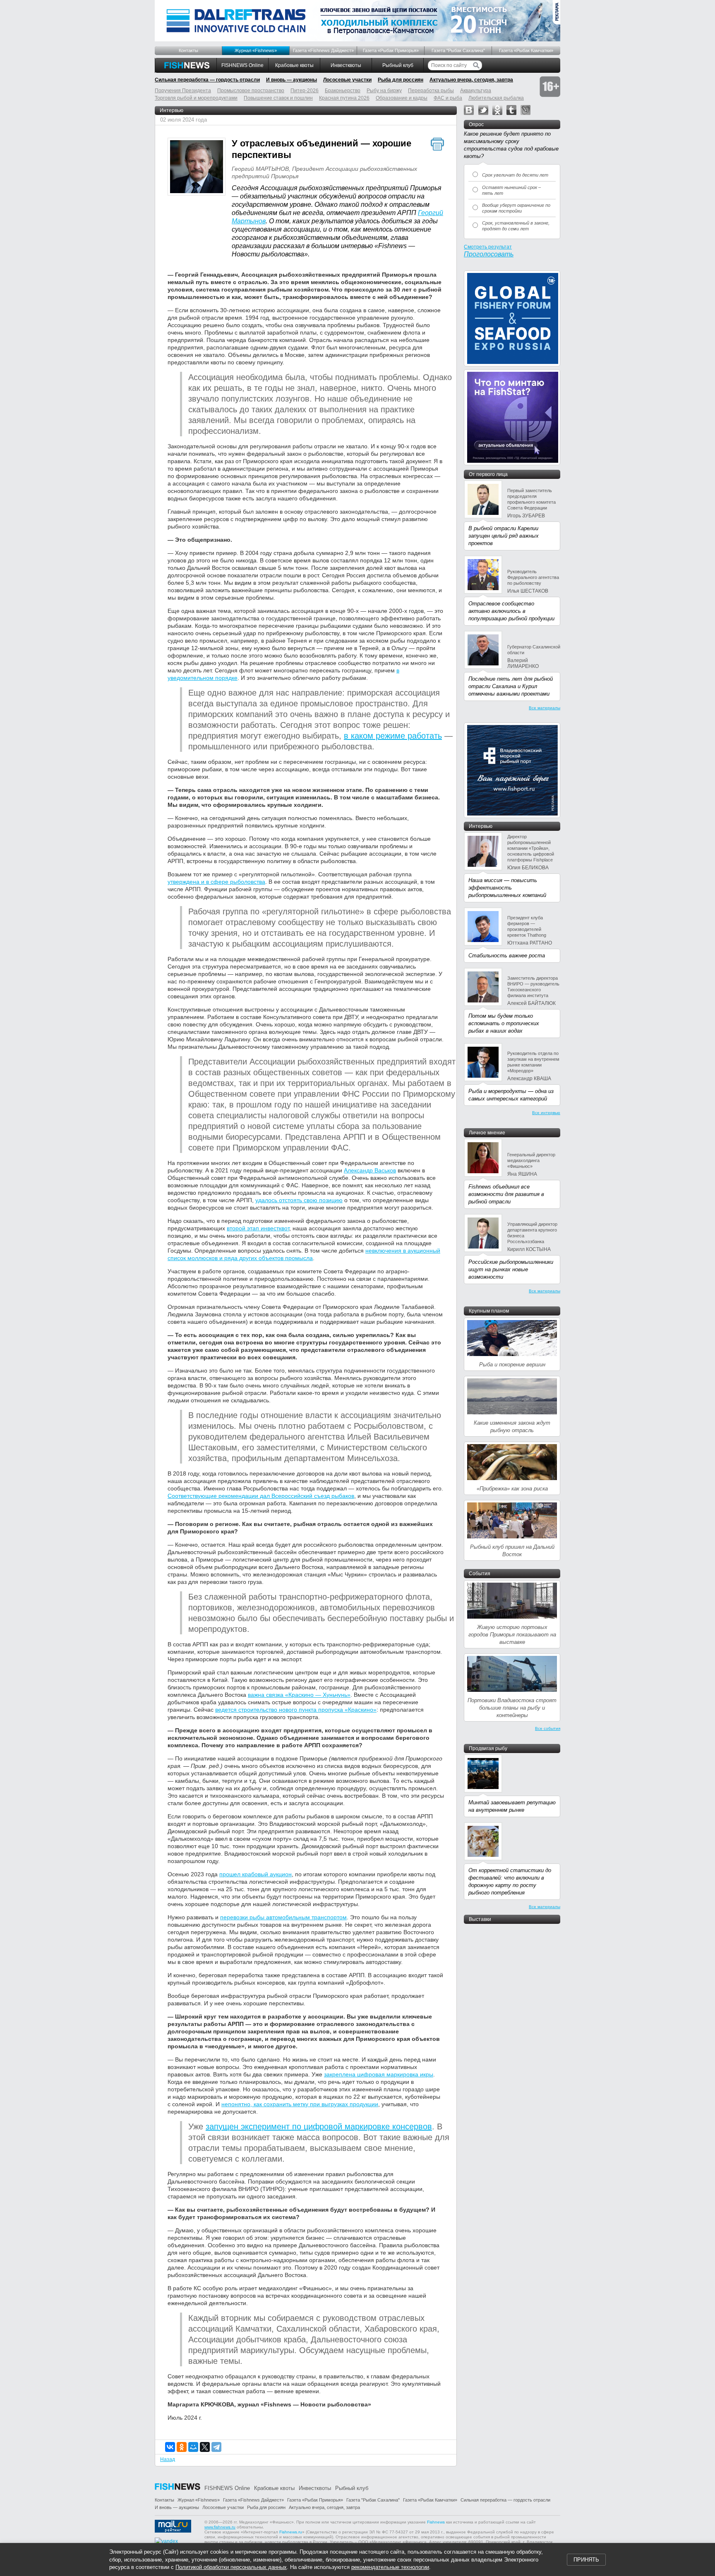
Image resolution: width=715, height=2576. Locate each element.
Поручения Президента (183, 91)
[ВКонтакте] (170, 2447)
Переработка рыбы (431, 91)
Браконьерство (343, 91)
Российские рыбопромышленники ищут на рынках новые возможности (511, 1269)
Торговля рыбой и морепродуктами (196, 98)
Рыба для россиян (401, 80)
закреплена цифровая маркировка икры (379, 2074)
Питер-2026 (305, 91)
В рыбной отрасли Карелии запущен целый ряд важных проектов (504, 536)
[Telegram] (216, 2447)
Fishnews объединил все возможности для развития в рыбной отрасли (506, 1194)
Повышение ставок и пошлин (278, 98)
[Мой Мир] (193, 2447)
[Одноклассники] (182, 2447)
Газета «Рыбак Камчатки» (526, 50)
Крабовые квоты (294, 65)
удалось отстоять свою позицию (299, 1200)
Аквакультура (476, 91)
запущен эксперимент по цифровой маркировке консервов (319, 2126)
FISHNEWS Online (242, 65)
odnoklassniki (497, 110)
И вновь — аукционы (292, 80)
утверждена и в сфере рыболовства (216, 882)
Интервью (172, 110)
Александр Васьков (370, 1170)
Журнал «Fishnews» (256, 50)
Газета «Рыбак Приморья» (391, 50)
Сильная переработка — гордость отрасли (207, 80)
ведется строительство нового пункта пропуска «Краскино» (296, 1710)
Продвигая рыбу (488, 1748)
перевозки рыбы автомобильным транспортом (283, 1917)
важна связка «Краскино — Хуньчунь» (299, 1695)
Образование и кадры (402, 98)
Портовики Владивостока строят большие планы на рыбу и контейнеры (512, 1708)
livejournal (525, 110)
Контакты (188, 50)
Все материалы (545, 708)
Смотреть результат (488, 247)
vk (469, 110)
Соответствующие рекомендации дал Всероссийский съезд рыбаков (261, 1496)
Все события (548, 1728)
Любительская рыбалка (496, 98)
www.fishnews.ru (220, 2527)
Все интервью (546, 1113)
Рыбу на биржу (384, 91)
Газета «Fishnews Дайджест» (323, 50)
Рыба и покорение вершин (512, 1365)
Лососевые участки (347, 80)
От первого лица (488, 474)
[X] (205, 2447)
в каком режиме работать (393, 736)
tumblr (511, 110)
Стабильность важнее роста (507, 956)
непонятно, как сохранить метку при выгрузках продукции (300, 2104)
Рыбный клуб (398, 65)
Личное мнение (487, 1133)
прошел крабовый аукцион (256, 1874)
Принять (586, 2560)
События (480, 1574)
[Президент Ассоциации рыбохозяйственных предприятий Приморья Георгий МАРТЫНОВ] (197, 168)
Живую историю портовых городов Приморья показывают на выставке (512, 1635)
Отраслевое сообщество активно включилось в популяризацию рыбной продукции (511, 611)
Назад (168, 2459)
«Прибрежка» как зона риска (512, 1489)
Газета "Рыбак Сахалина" (458, 50)
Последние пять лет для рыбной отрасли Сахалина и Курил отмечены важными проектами (511, 686)
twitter (483, 110)
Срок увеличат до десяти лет (515, 175)
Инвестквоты (346, 65)
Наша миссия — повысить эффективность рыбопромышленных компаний (507, 888)
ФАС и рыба (448, 98)
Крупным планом (489, 1311)
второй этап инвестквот (258, 1228)
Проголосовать (489, 254)
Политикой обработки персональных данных (231, 2567)
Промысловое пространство (251, 91)
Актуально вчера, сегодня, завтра (471, 80)
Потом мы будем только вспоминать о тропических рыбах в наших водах (504, 1023)
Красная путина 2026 (344, 98)
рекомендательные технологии (390, 2567)
